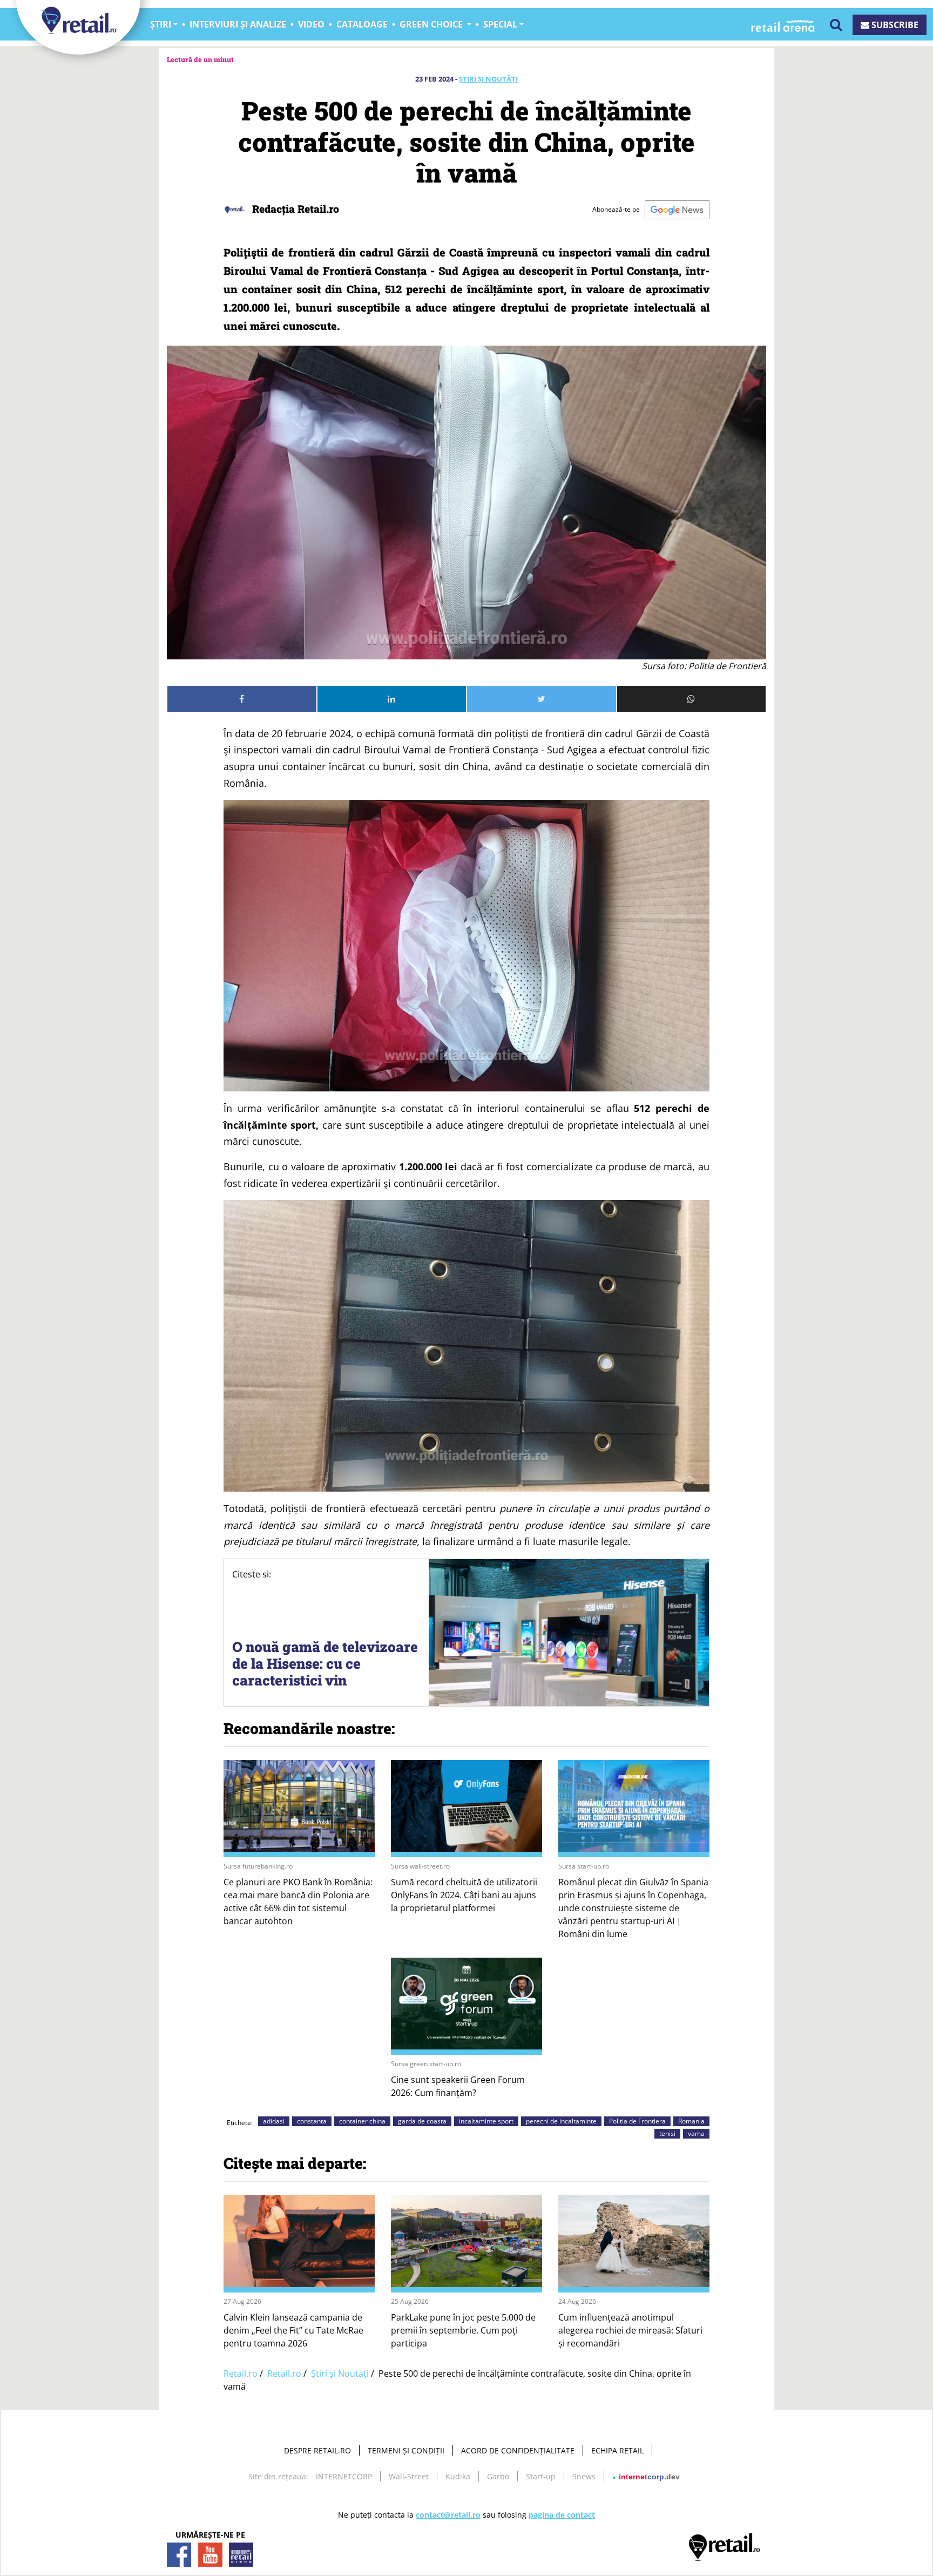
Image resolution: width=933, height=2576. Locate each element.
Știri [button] (161, 24)
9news (584, 2476)
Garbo (498, 2476)
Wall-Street (409, 2476)
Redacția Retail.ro (294, 209)
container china (362, 2121)
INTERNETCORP (344, 2476)
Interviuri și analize (238, 24)
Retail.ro (241, 2373)
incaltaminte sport (486, 2121)
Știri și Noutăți (488, 79)
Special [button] (500, 24)
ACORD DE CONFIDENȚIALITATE (518, 2450)
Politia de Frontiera (637, 2121)
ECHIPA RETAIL (617, 2450)
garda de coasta (422, 2121)
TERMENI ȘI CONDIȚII (406, 2450)
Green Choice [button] (432, 24)
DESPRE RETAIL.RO (317, 2450)
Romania (691, 2121)
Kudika (458, 2476)
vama (696, 2133)
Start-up (541, 2476)
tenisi (667, 2133)
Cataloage (362, 24)
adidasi (274, 2121)
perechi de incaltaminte (561, 2121)
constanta (312, 2121)
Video (311, 24)
